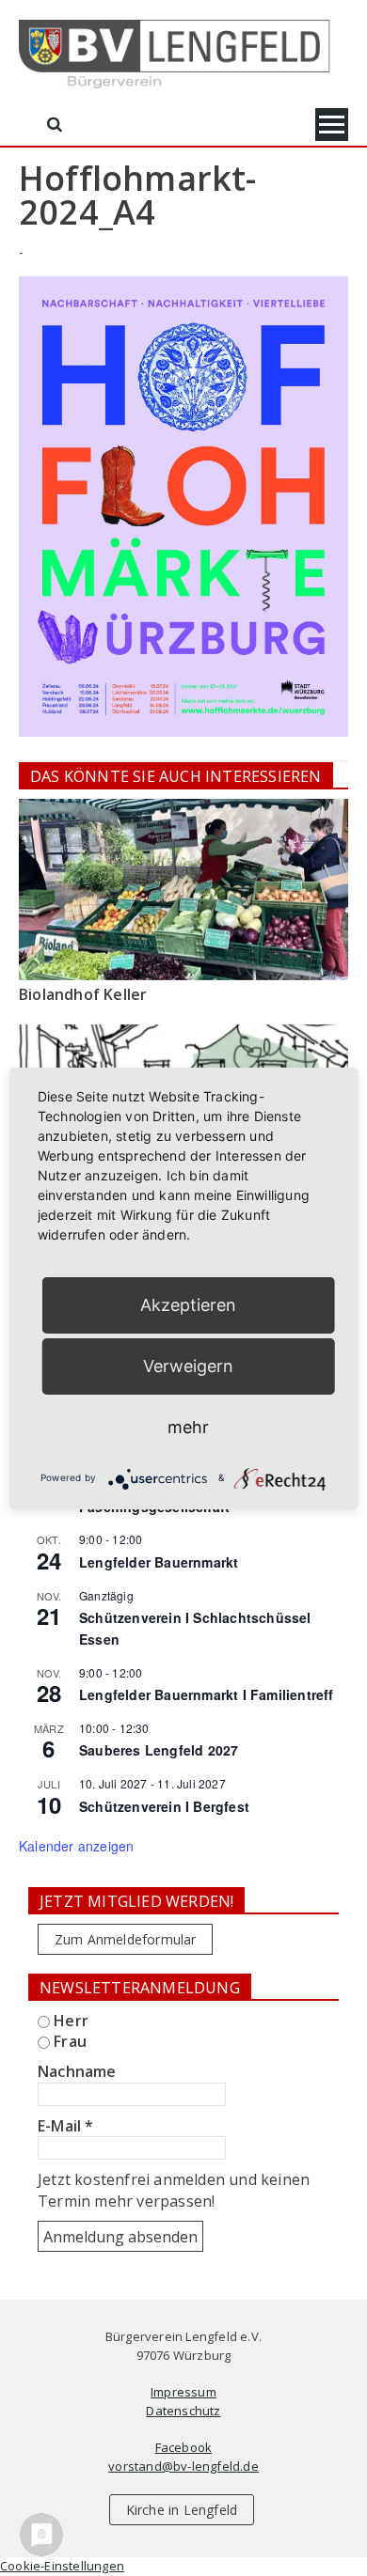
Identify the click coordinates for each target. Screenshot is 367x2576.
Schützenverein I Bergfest (164, 1806)
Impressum (183, 2392)
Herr (69, 2021)
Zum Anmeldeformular (126, 1939)
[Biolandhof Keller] (183, 890)
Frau (68, 2041)
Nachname (77, 2071)
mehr (188, 1427)
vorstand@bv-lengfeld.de (183, 2466)
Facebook (184, 2447)
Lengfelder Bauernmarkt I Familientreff (207, 1694)
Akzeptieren (188, 1305)
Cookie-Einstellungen (62, 2566)
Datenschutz (183, 2411)
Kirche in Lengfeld (182, 2510)
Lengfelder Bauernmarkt (159, 1562)
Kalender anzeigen (76, 1846)
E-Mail (66, 2126)
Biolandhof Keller (83, 994)
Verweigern (188, 1366)
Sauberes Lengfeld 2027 (159, 1750)
